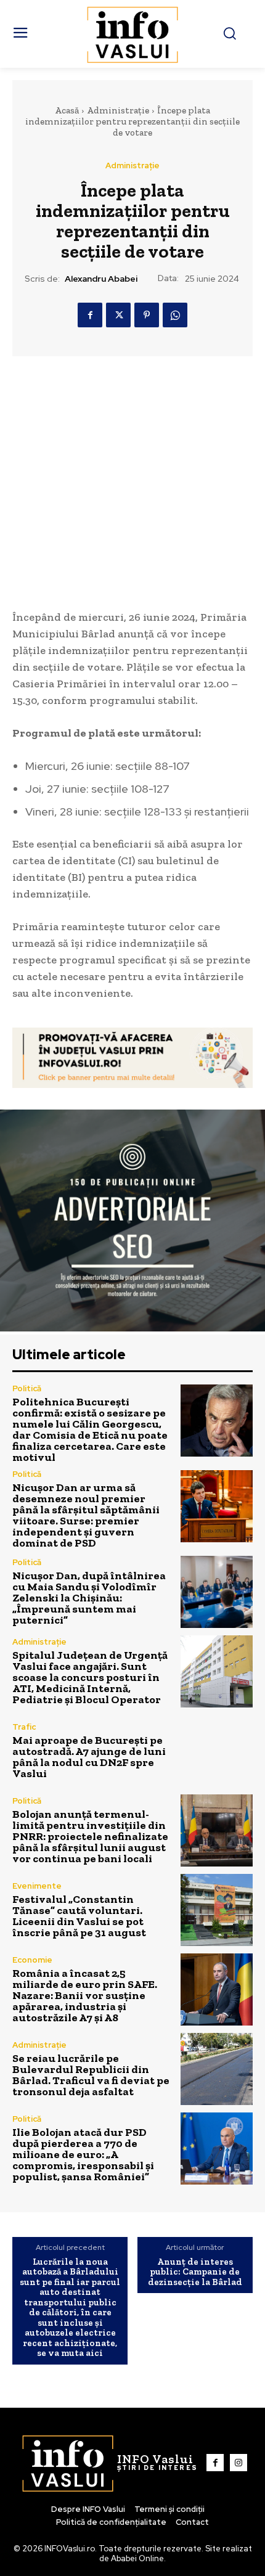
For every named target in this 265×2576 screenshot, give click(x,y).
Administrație (118, 110)
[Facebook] (90, 315)
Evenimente (37, 1886)
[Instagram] (238, 2463)
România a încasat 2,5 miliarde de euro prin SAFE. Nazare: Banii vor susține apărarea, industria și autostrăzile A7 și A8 (85, 1995)
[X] (118, 315)
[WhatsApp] (175, 315)
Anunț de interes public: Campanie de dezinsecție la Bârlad (195, 2272)
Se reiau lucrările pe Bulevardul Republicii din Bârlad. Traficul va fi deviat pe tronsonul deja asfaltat (91, 2075)
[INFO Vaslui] (133, 34)
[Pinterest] (147, 315)
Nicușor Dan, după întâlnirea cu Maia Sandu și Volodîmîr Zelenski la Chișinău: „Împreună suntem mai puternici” (89, 1598)
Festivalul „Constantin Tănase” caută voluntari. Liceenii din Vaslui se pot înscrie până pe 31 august (79, 1916)
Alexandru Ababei (101, 279)
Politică (27, 1388)
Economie (32, 1960)
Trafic (24, 1727)
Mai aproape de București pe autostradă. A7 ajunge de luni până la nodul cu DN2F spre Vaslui (89, 1757)
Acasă (67, 110)
